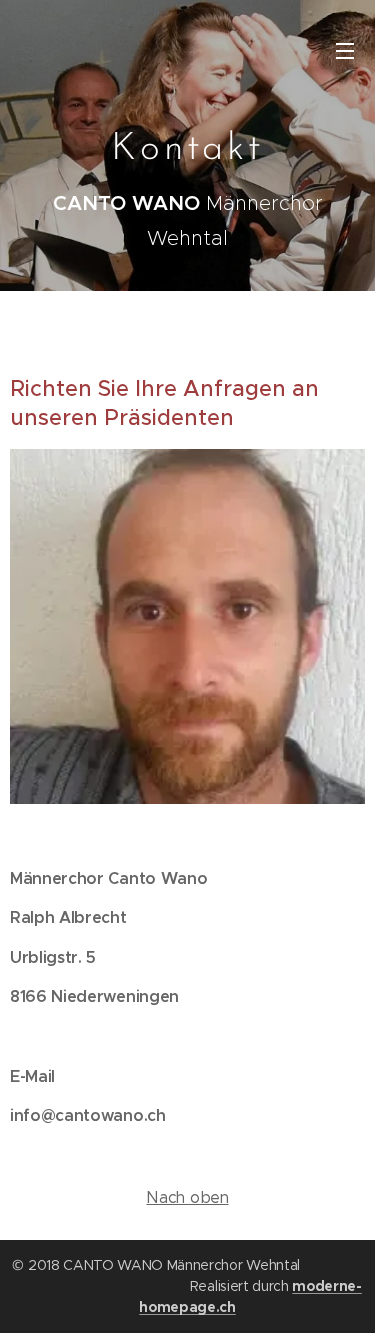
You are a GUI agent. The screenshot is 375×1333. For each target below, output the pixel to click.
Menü (345, 50)
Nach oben (187, 1197)
